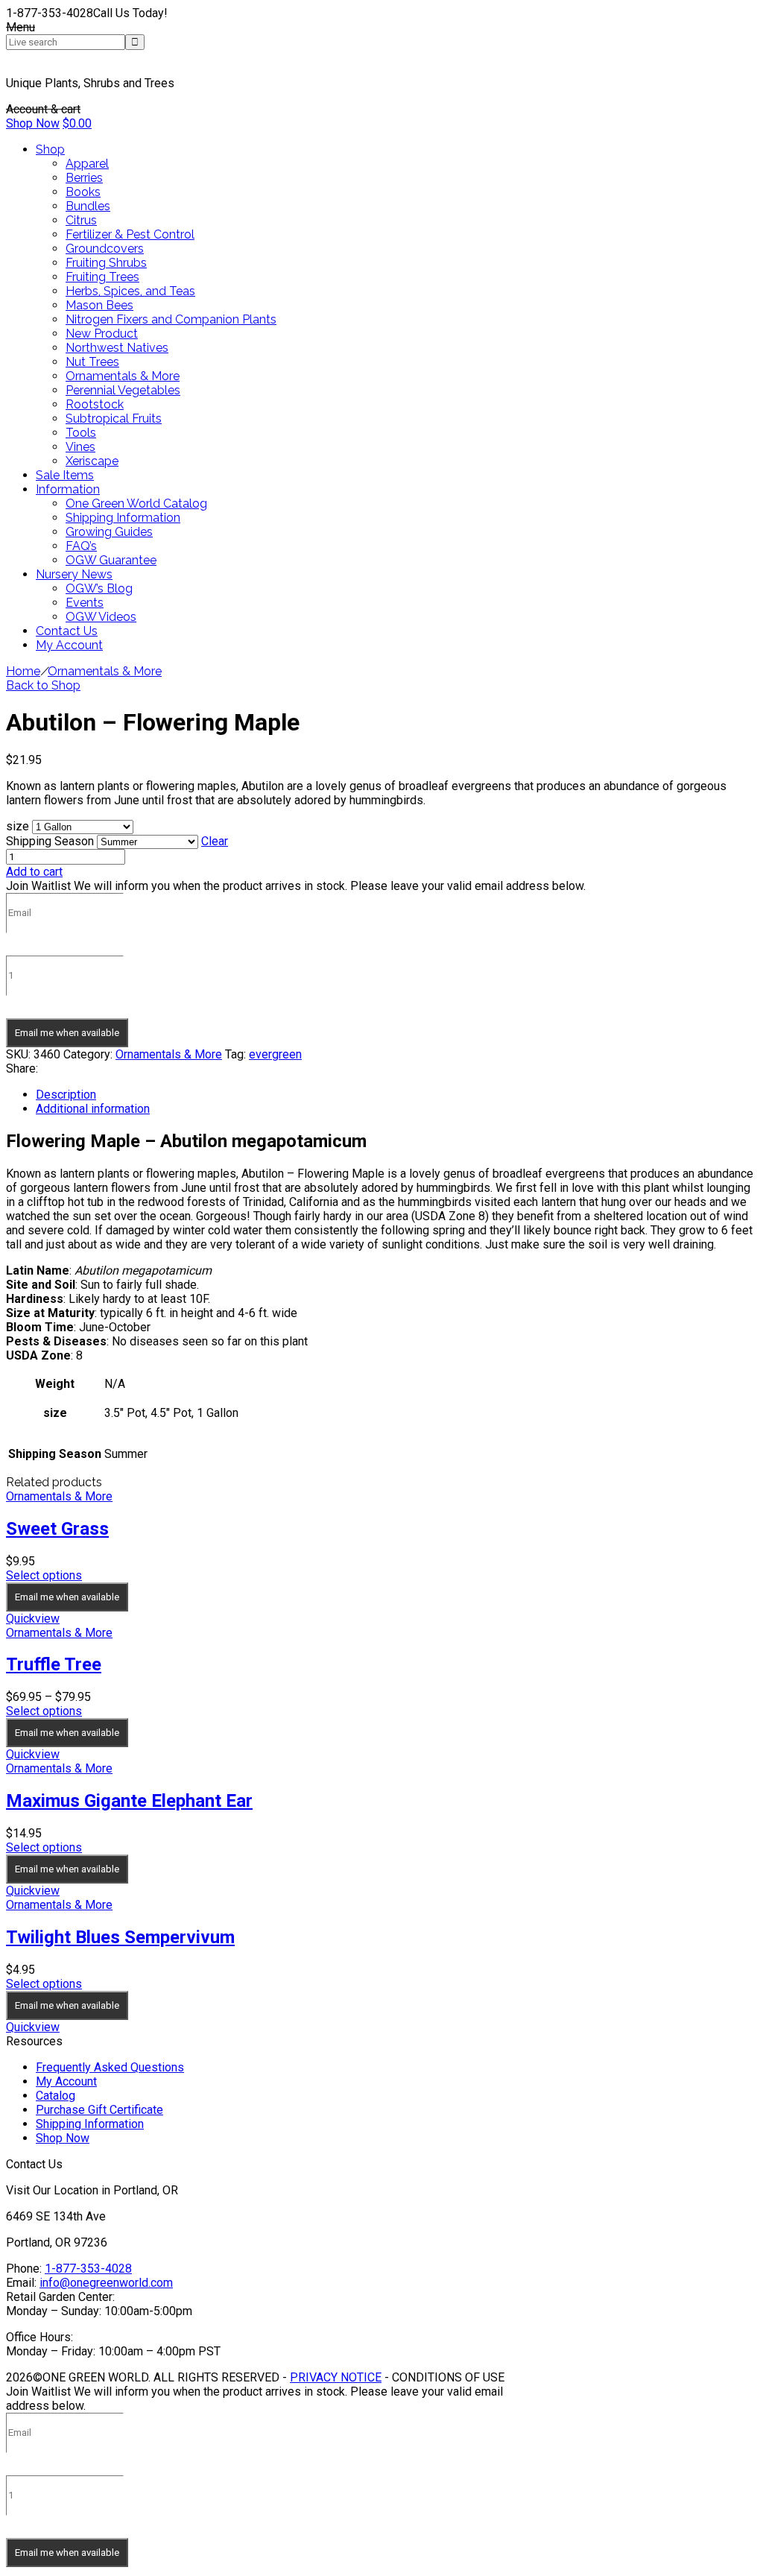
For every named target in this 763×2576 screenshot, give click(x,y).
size (18, 826)
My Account (66, 2081)
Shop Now (33, 123)
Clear (215, 841)
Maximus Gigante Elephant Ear (129, 1801)
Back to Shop (43, 685)
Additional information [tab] (93, 1109)
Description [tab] (66, 1095)
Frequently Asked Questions (110, 2067)
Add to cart (34, 872)
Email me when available (67, 1033)
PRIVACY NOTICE (336, 2377)
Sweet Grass (57, 1529)
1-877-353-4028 (88, 2269)
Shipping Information (90, 2124)
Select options (44, 1575)
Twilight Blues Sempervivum (120, 1937)
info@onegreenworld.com (106, 2283)
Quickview (33, 1619)
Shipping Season (50, 841)
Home (23, 671)
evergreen (275, 1054)
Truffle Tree (54, 1664)
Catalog (56, 2096)
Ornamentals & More (105, 671)
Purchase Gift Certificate (99, 2110)
